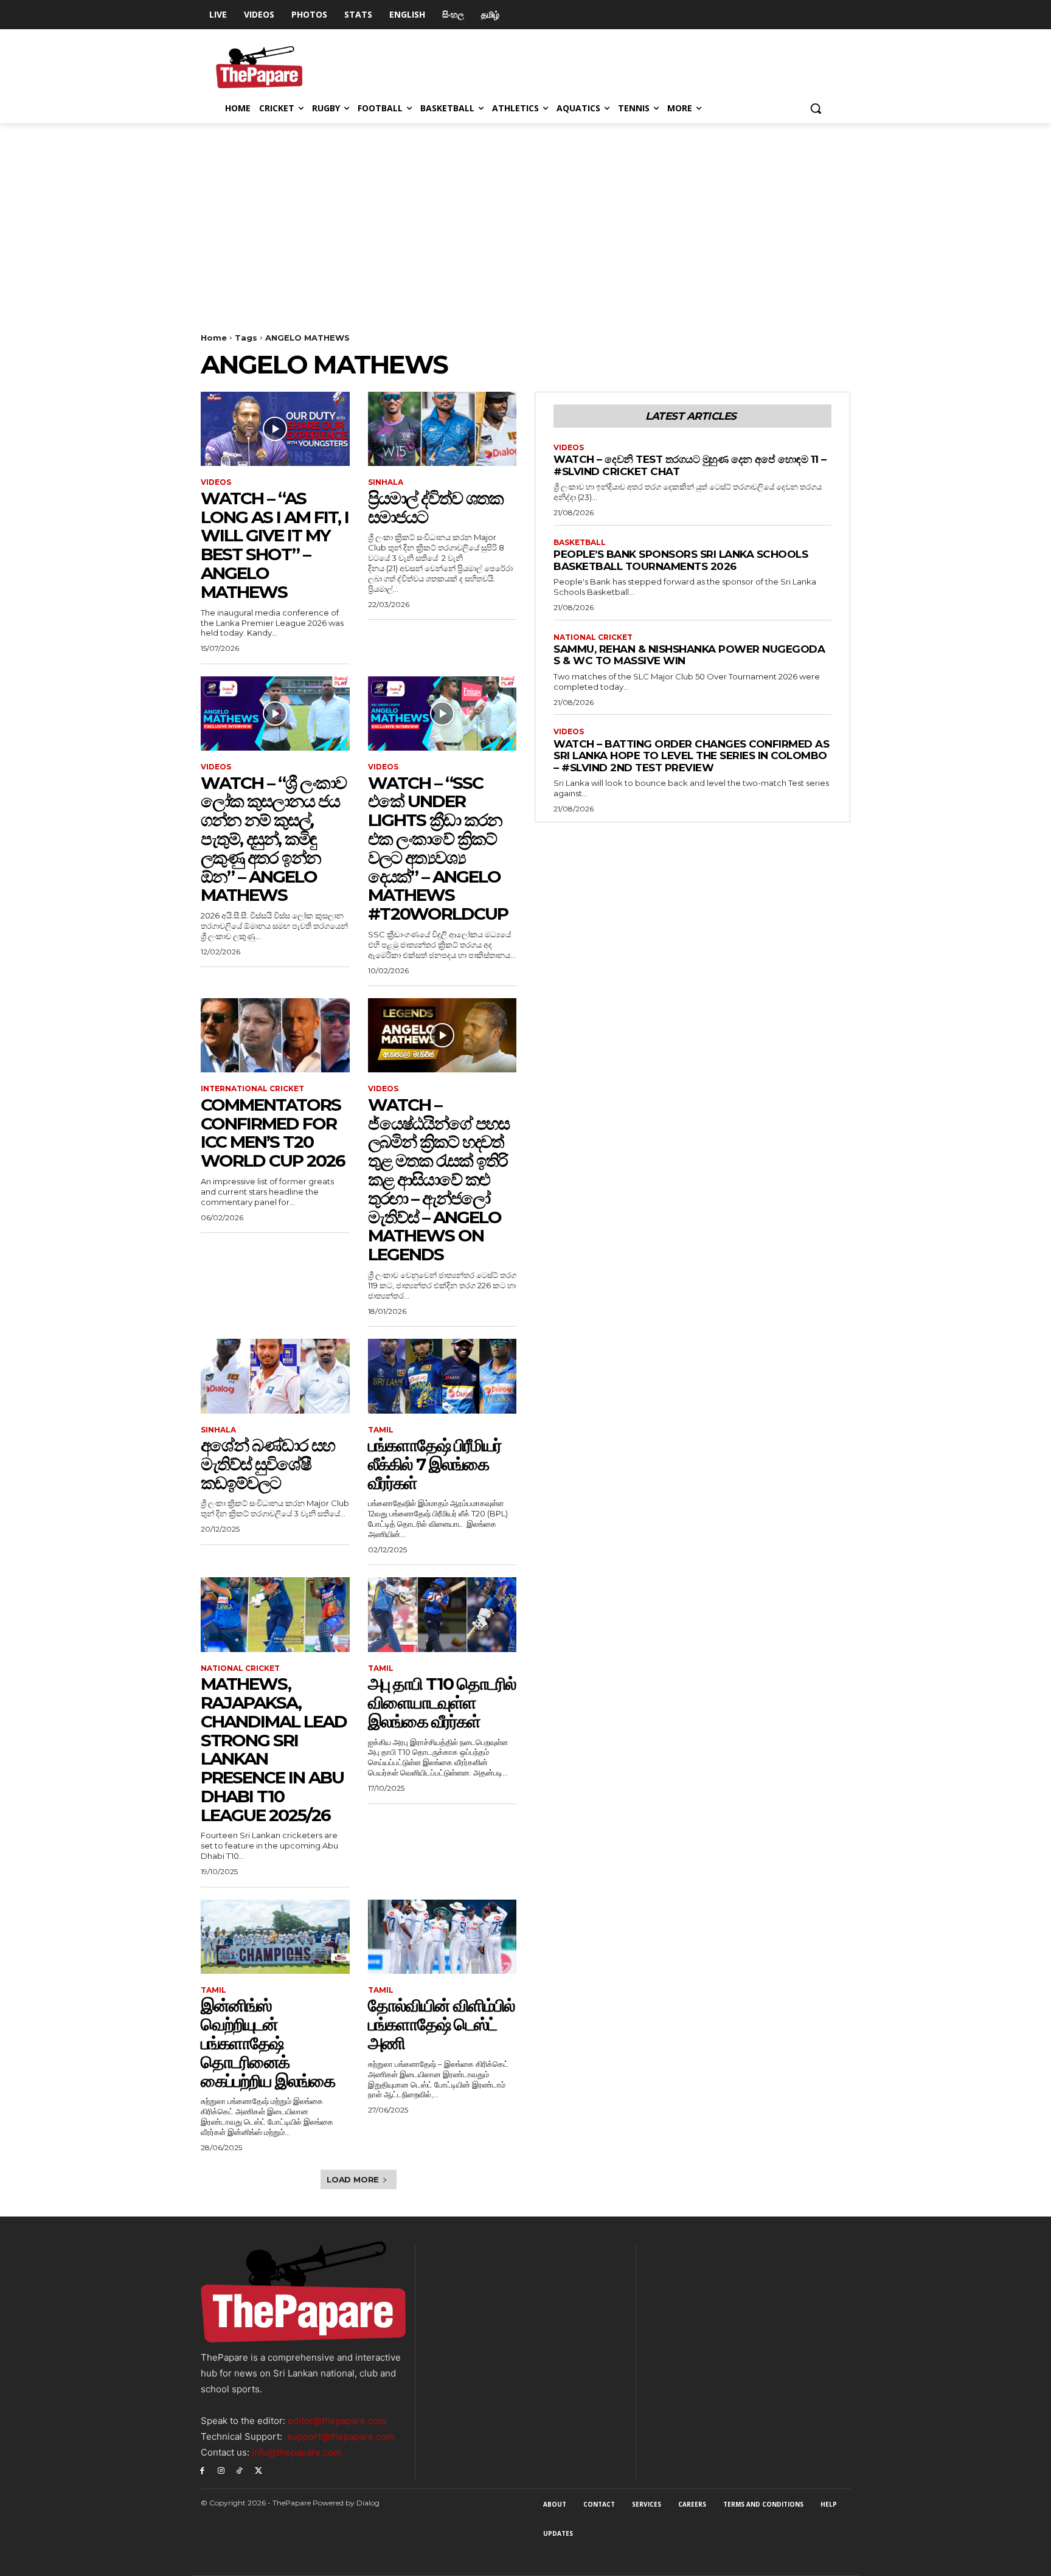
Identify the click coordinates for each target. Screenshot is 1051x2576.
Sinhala (386, 482)
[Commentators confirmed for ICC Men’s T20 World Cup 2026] (275, 1035)
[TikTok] (240, 2470)
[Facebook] (202, 2470)
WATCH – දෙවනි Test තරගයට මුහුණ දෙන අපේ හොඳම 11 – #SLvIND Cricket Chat (690, 465)
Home (214, 338)
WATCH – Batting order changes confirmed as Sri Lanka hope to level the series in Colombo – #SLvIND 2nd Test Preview (691, 756)
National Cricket (240, 1668)
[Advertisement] (525, 214)
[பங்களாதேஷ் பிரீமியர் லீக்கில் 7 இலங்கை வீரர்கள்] (442, 1376)
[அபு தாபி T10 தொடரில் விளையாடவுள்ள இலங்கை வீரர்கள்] (442, 1614)
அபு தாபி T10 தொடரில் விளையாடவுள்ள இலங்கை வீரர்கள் (442, 1703)
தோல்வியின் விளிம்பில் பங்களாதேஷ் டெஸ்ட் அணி (441, 2024)
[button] (816, 108)
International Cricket (252, 1089)
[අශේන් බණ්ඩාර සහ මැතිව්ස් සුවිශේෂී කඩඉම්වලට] (275, 1376)
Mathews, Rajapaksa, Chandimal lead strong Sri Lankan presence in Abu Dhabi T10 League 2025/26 (274, 1749)
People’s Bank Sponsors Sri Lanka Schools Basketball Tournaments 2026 (681, 560)
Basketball (580, 543)
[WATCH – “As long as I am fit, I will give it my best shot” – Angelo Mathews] (275, 429)
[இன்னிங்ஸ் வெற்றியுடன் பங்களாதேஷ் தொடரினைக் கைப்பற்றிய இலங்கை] (275, 1937)
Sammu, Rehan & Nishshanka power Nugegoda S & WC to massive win (689, 655)
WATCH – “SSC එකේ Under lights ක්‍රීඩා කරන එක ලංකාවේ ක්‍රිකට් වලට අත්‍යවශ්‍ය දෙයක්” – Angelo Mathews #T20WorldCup (438, 849)
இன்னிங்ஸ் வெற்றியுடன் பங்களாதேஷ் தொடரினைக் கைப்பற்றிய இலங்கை (268, 2043)
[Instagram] (221, 2470)
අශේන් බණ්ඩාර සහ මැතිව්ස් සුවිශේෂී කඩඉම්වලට (268, 1464)
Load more (353, 2179)
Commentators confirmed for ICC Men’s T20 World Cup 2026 (273, 1133)
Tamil (381, 1430)
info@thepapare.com (297, 2452)
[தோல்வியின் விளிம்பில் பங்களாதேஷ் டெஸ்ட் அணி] (442, 1937)
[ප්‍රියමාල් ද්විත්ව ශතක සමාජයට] (442, 429)
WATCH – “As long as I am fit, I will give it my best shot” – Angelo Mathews (275, 545)
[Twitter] (258, 2470)
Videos (216, 482)
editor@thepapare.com (337, 2421)
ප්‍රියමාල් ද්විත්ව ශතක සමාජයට (435, 508)
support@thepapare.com (341, 2436)
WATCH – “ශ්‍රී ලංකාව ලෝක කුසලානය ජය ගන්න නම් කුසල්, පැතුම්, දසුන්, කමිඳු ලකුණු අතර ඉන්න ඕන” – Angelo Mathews (273, 839)
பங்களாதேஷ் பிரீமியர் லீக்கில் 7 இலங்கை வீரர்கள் (435, 1464)
